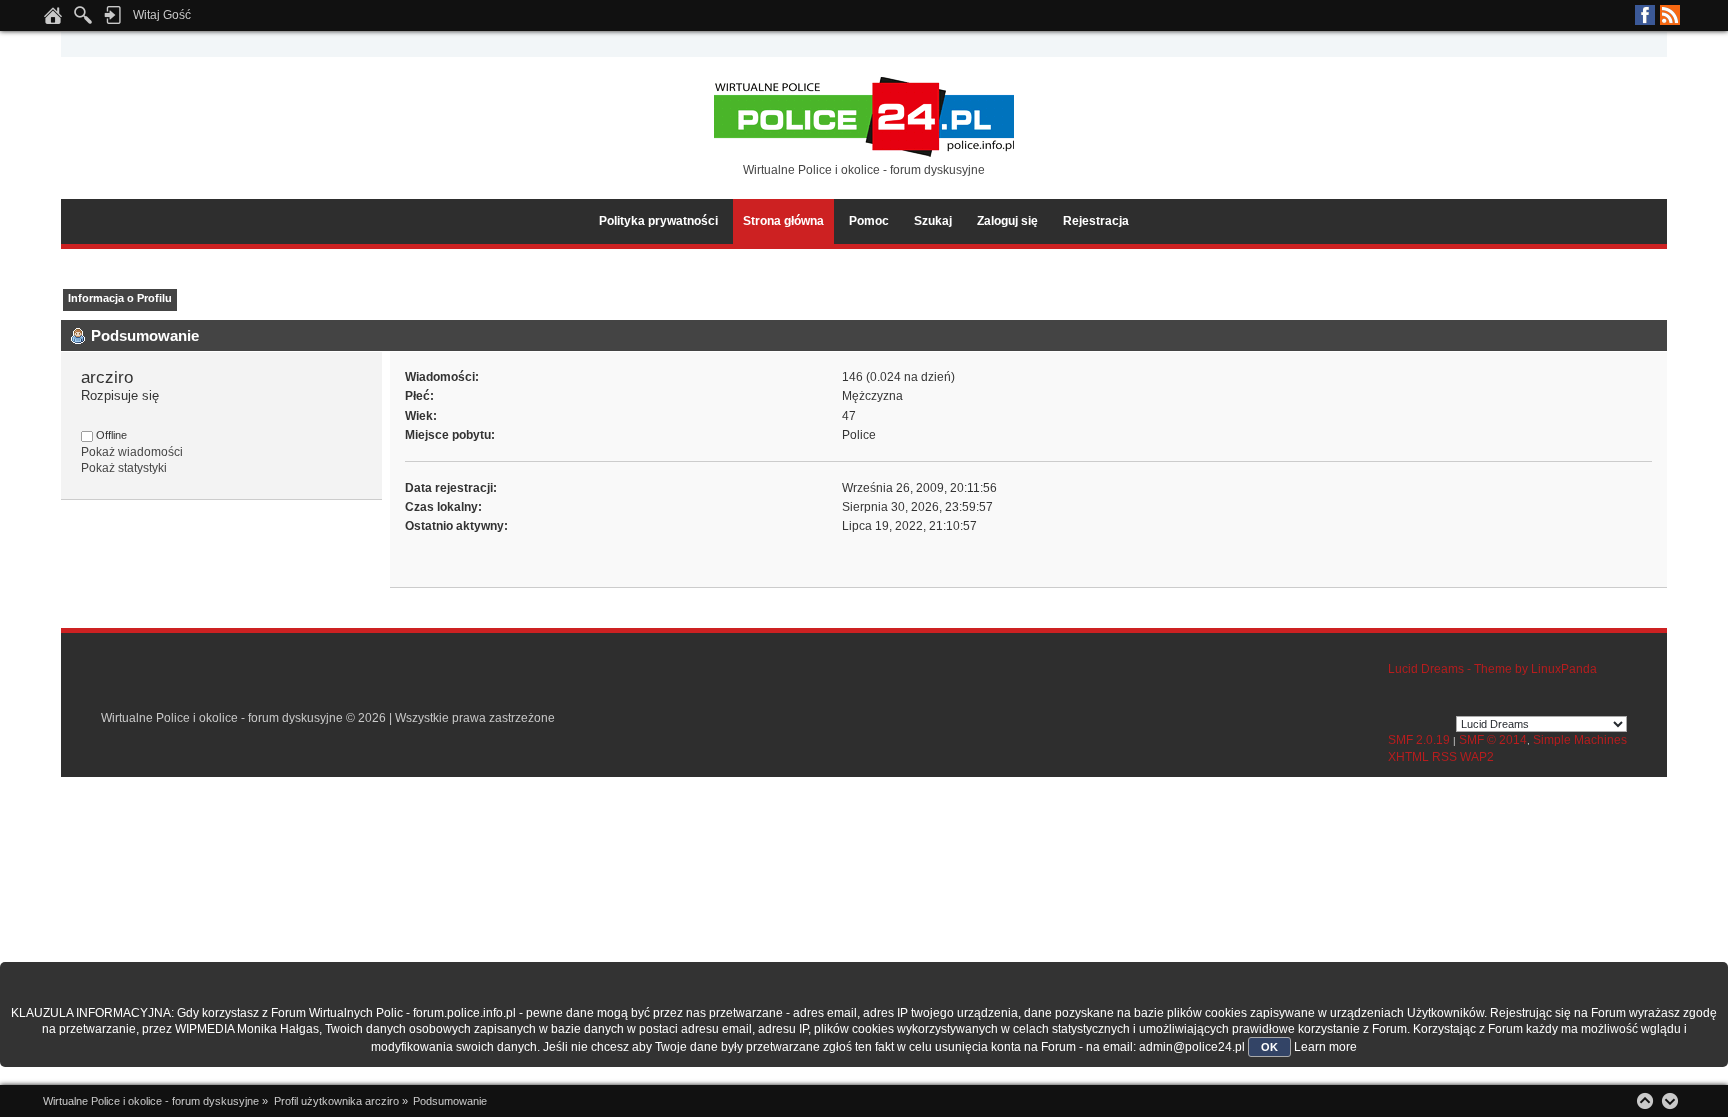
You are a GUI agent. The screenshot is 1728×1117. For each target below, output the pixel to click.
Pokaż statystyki (124, 468)
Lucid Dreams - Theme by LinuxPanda (1492, 669)
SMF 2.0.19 (1419, 740)
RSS (1670, 15)
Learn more (1325, 1047)
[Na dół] (1670, 1101)
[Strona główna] (53, 21)
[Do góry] (1645, 1101)
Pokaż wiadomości (132, 452)
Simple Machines (1580, 740)
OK (1269, 1047)
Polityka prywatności (658, 221)
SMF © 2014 (1493, 740)
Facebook (1645, 15)
